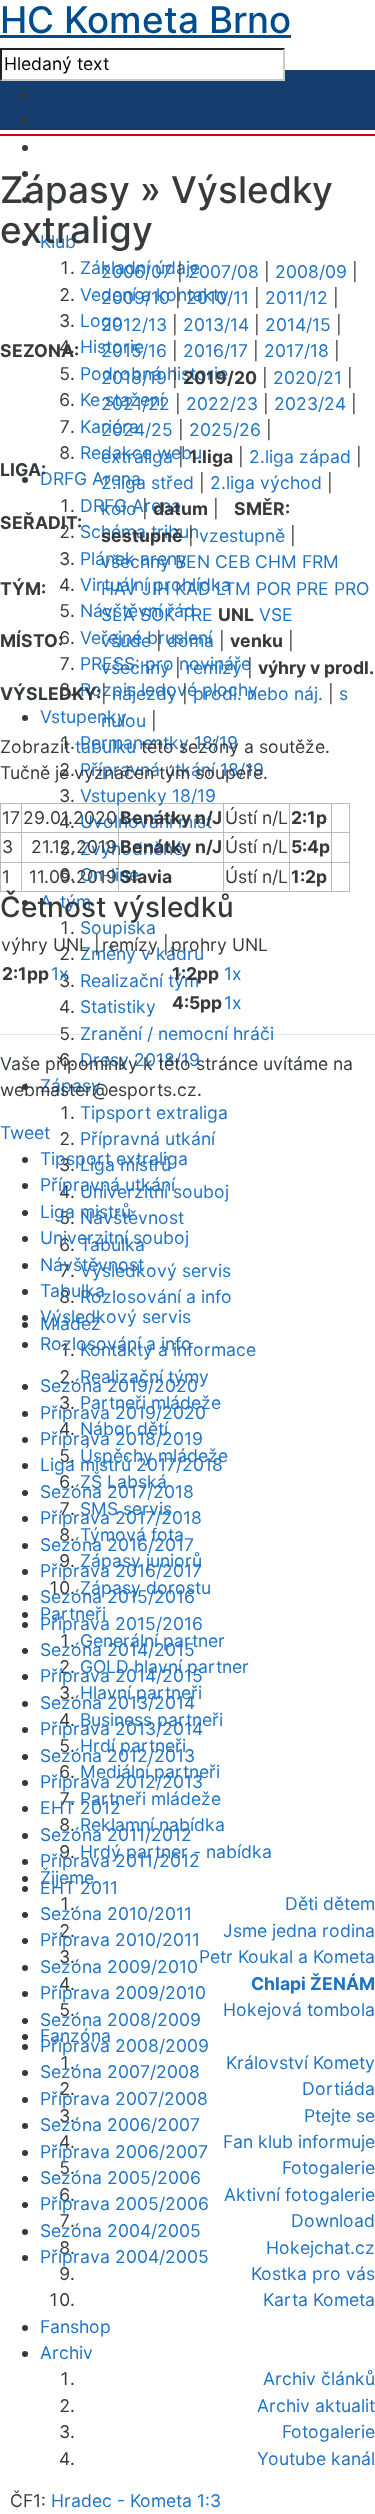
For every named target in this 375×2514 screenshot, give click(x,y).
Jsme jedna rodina (299, 1930)
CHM (276, 561)
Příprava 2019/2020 (123, 1412)
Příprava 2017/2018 (121, 1517)
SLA (118, 614)
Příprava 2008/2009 (124, 2045)
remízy (214, 667)
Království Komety (300, 2062)
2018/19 (134, 377)
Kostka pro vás (313, 2273)
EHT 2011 (79, 1887)
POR (273, 588)
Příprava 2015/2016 (121, 1623)
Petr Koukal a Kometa (287, 1956)
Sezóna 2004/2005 (120, 2230)
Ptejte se (339, 2115)
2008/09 (311, 271)
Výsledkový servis (155, 1270)
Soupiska (118, 927)
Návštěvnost (132, 1217)
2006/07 (136, 271)
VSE (276, 614)
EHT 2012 (80, 1807)
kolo (119, 508)
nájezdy (144, 693)
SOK (157, 614)
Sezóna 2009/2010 (119, 1966)
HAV (119, 588)
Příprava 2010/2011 (120, 1939)
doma (190, 640)
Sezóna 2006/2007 (120, 2124)
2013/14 (216, 324)
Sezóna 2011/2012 (116, 1834)
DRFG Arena (90, 478)
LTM (233, 588)
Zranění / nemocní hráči (177, 1033)
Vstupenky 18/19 (148, 795)
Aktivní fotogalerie (299, 2194)
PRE (312, 588)
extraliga (137, 456)
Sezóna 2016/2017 (117, 1544)
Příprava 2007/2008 (124, 2098)
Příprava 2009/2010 (123, 1992)
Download (333, 2220)
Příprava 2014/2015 (121, 1675)
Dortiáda (338, 2088)
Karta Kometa (319, 2299)
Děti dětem (330, 1903)
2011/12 (296, 297)
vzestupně (242, 535)
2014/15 (298, 324)
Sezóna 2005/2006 (120, 2177)
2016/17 (215, 350)
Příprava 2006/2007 (124, 2151)
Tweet (25, 1132)
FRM (320, 561)
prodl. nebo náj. (258, 693)
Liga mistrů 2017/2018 (131, 1464)
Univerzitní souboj (114, 1237)
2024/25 (137, 429)
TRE (196, 614)
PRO (351, 588)
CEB (232, 561)
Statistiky (118, 1006)
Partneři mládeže (150, 1798)
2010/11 (217, 297)
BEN (192, 561)
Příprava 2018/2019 (121, 1438)
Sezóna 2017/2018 (117, 1491)
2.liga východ (266, 482)
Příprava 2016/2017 (121, 1570)
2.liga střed (147, 482)
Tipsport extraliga (154, 1112)
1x (60, 973)
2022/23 (222, 403)
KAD (193, 588)
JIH (156, 588)
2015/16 (134, 350)
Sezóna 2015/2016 (117, 1596)
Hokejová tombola (299, 2009)
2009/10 (135, 297)
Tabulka (72, 1290)
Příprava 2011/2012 (120, 1860)
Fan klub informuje (299, 2141)
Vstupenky (83, 716)
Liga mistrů (85, 1211)
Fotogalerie (328, 2167)
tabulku (105, 746)
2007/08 (223, 271)
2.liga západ (300, 456)
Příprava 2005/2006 (124, 2203)
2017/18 (296, 350)
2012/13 (134, 324)
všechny (135, 561)
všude (126, 640)
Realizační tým (139, 980)
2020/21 (307, 377)
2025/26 (225, 429)
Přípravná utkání (147, 1138)
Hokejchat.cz (320, 2247)
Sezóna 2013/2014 (117, 1702)
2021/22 (135, 403)
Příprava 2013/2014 (121, 1728)
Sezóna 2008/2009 (120, 2019)
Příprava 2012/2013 (121, 1781)
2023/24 (310, 403)
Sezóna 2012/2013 (117, 1755)
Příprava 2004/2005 (124, 2256)
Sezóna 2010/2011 (116, 1913)
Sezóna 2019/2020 (119, 1385)
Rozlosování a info (156, 1296)
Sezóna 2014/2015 (117, 1649)
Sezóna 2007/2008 (120, 2071)
